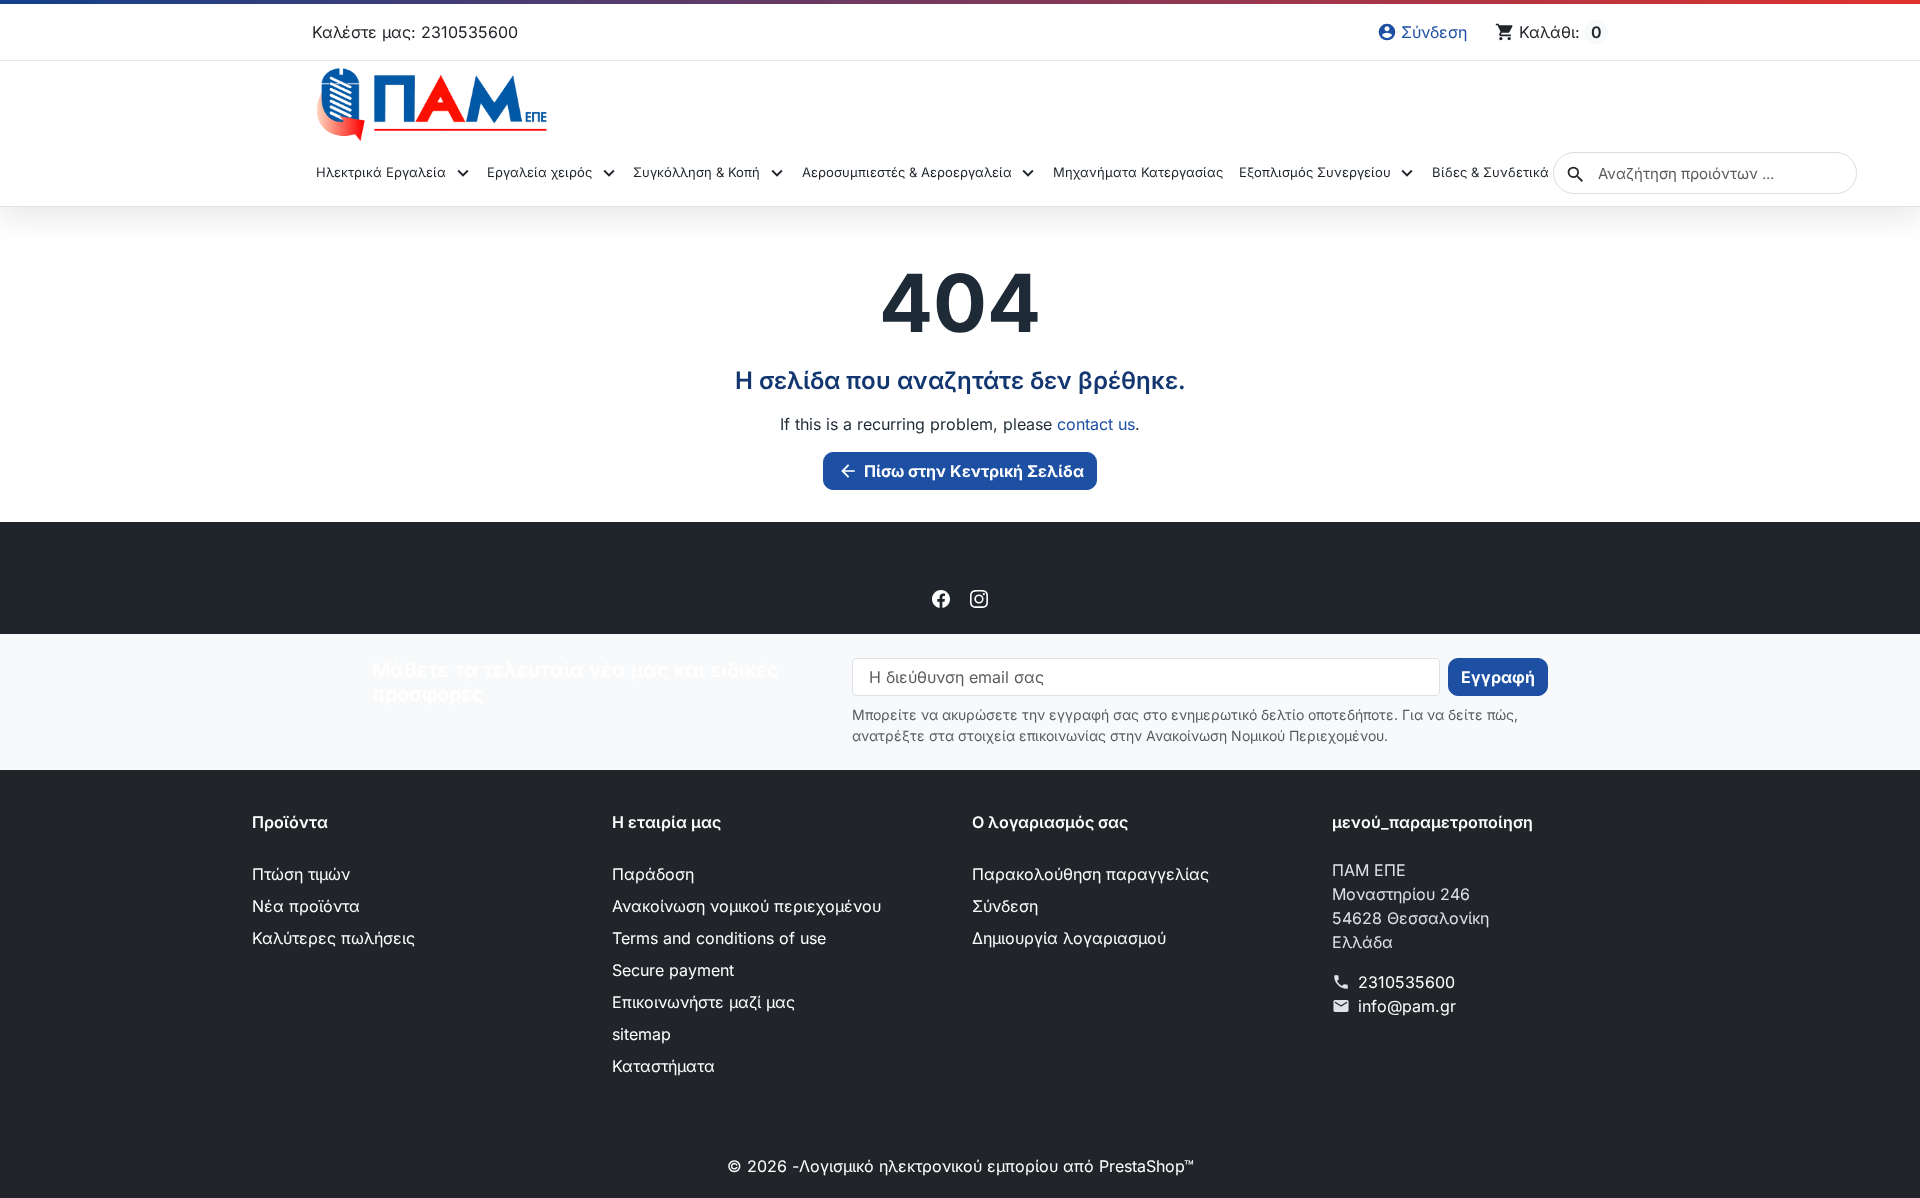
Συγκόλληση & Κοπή (696, 172)
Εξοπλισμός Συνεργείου (1315, 172)
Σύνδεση (1005, 906)
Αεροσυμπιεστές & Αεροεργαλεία (907, 172)
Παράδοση (653, 874)
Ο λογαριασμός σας (1050, 822)
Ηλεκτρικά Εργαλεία (381, 172)
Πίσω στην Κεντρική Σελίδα (961, 471)
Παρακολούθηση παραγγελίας (1090, 874)
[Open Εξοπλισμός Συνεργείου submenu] (1407, 173)
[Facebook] (941, 598)
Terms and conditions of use (719, 938)
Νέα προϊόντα (306, 906)
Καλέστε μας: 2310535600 (415, 32)
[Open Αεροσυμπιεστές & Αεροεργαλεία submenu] (1028, 173)
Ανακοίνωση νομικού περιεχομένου (746, 906)
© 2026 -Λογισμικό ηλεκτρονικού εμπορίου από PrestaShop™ (960, 1166)
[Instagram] (979, 598)
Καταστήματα (663, 1066)
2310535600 (1406, 982)
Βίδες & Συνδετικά (1490, 172)
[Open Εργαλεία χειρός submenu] (608, 173)
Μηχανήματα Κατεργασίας (1138, 172)
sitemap (641, 1034)
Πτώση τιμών (301, 874)
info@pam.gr (1407, 1006)
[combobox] (1705, 173)
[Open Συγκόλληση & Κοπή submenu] (776, 173)
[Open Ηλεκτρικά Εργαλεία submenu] (462, 173)
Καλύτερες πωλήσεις (333, 938)
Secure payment (673, 970)
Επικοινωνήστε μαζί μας (703, 1002)
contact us (1096, 424)
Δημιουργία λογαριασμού (1069, 938)
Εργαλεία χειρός (539, 172)
